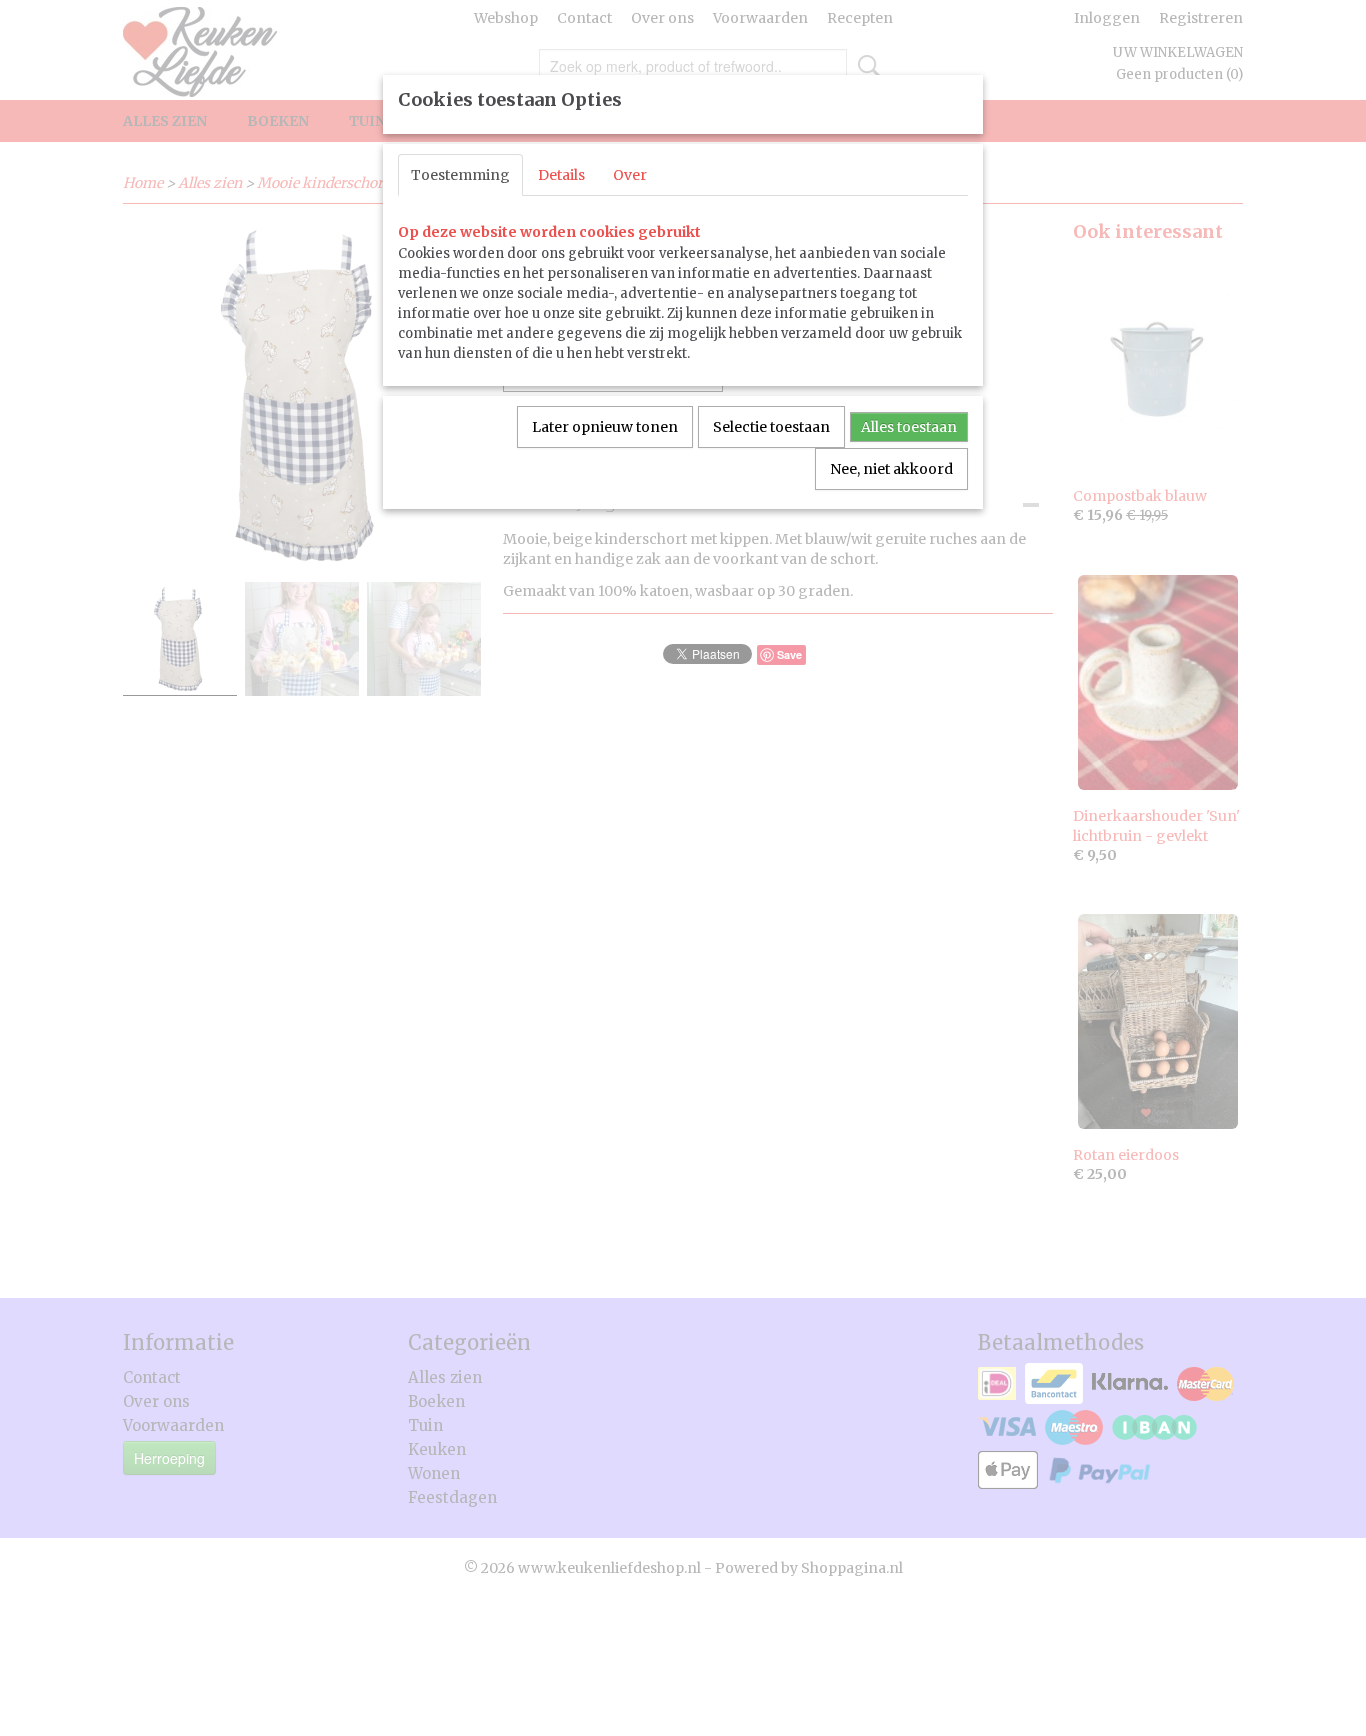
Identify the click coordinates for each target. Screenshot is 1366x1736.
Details (561, 175)
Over (630, 175)
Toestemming (460, 175)
